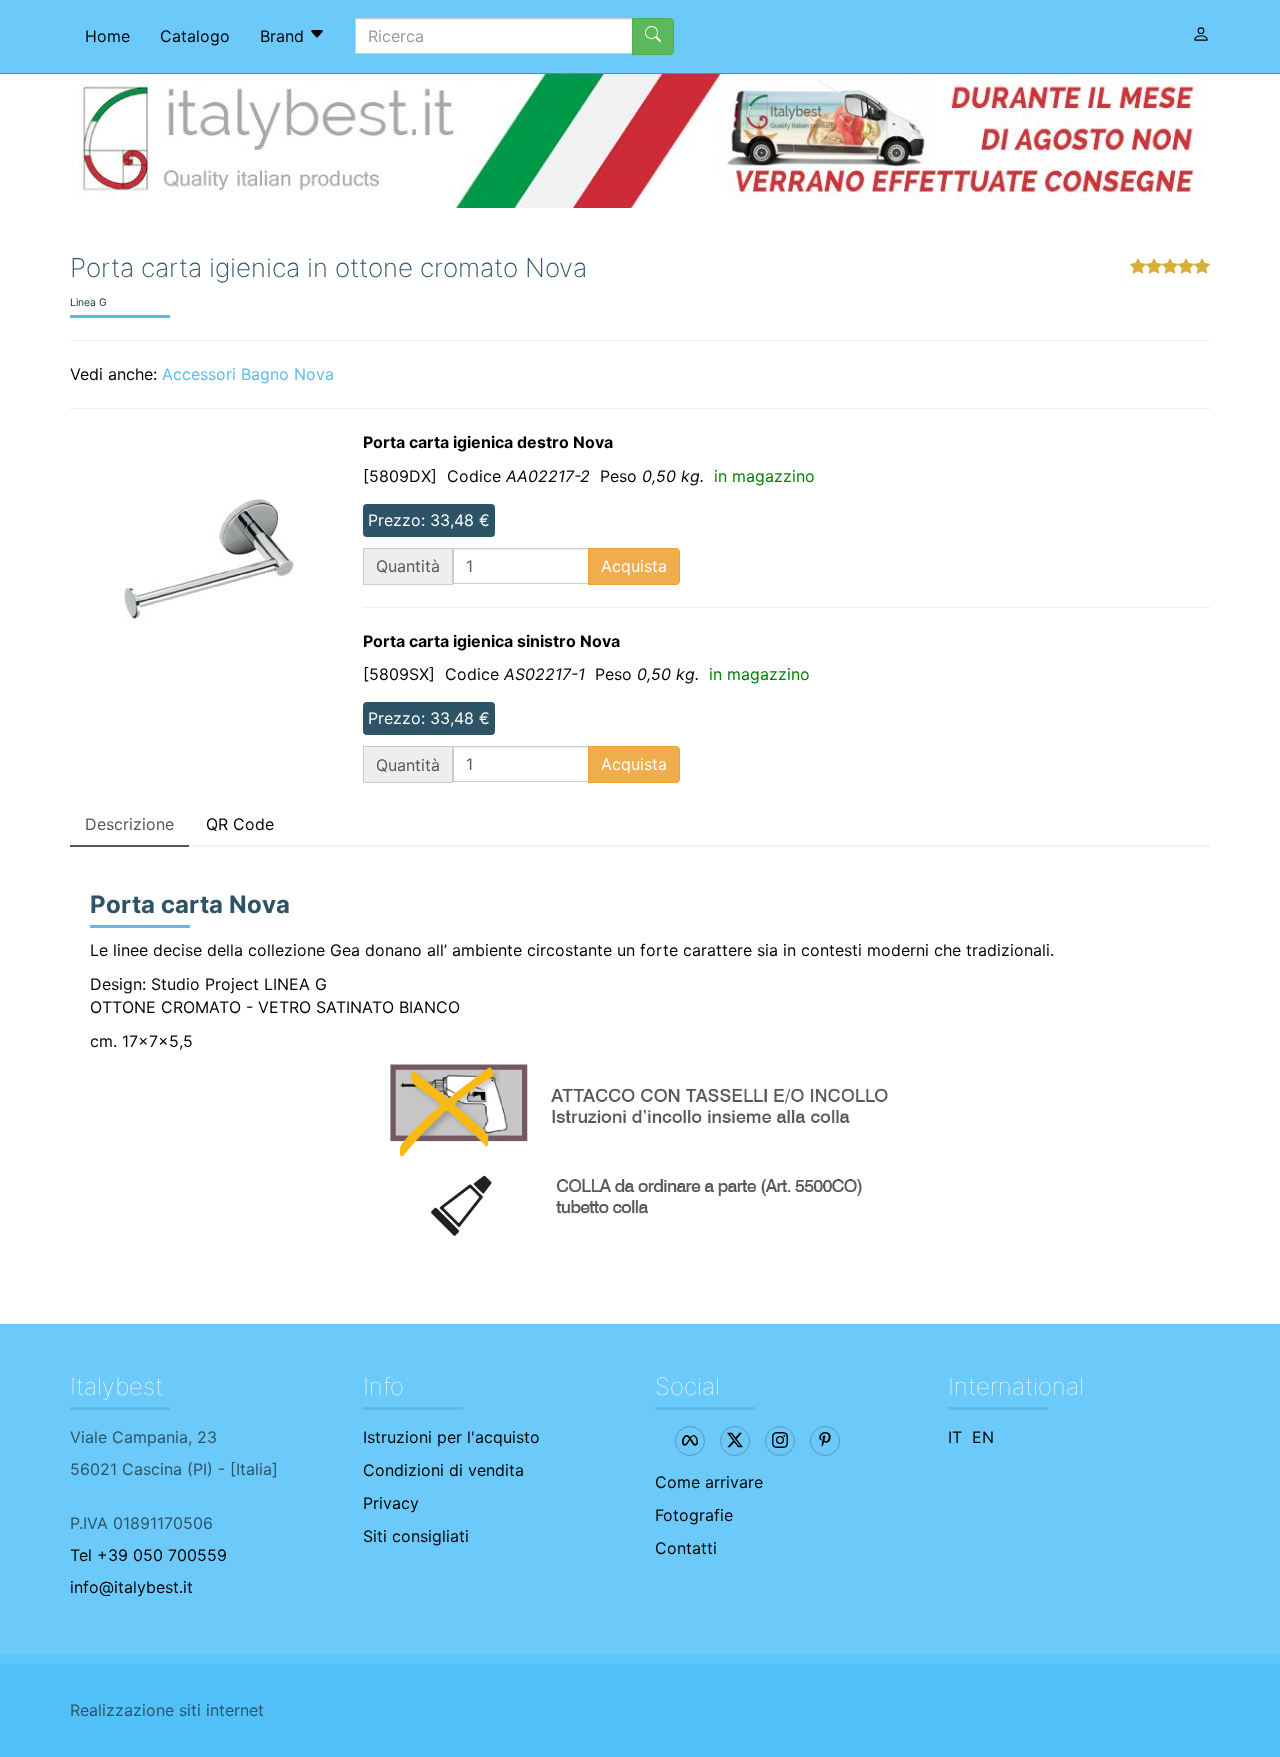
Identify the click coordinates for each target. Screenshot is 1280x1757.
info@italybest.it (131, 1587)
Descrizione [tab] (129, 824)
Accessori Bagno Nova (248, 374)
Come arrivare (709, 1482)
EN (983, 1437)
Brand (284, 36)
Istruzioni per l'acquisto (451, 1437)
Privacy (391, 1503)
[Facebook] (690, 1441)
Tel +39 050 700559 (148, 1555)
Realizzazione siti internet (167, 1710)
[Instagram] (780, 1441)
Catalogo (195, 36)
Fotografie (694, 1515)
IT (955, 1437)
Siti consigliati (416, 1536)
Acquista (634, 566)
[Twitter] (735, 1441)
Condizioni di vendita (443, 1470)
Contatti (686, 1548)
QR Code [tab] (240, 824)
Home (107, 36)
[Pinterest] (825, 1441)
